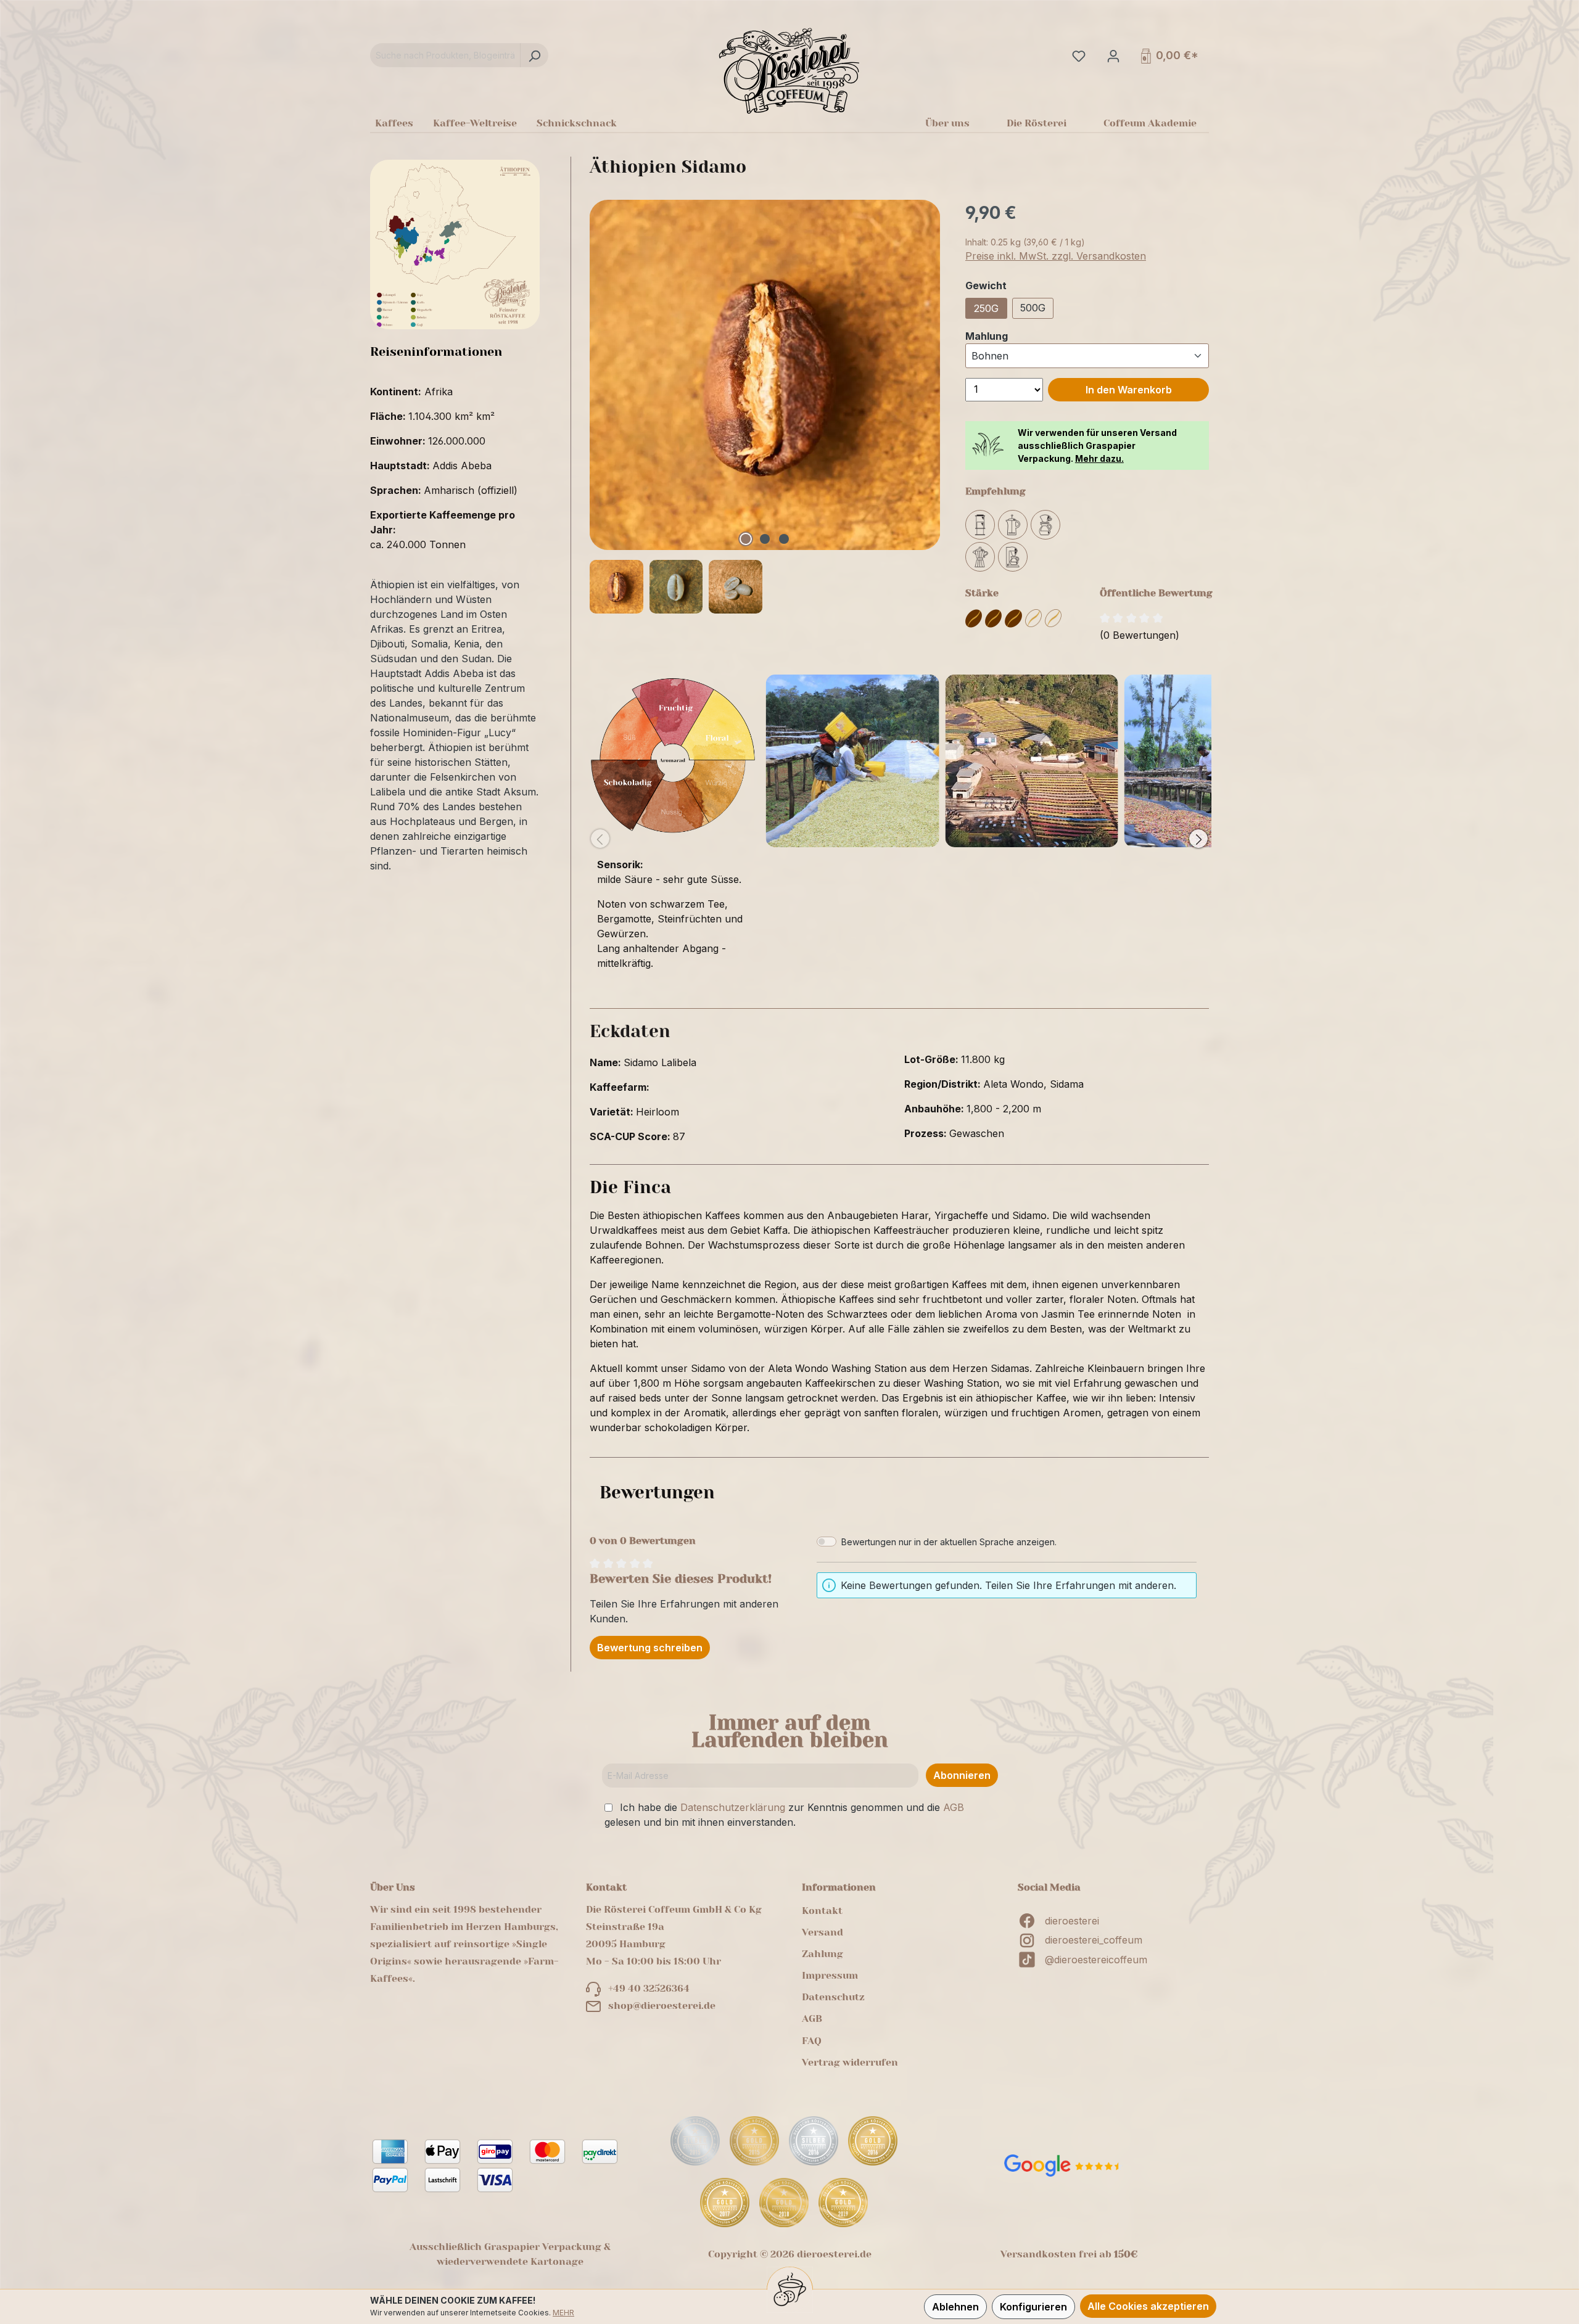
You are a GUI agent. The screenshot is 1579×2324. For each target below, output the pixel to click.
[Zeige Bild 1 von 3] (746, 539)
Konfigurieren (1033, 2307)
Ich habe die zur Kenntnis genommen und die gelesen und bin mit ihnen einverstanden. (784, 1815)
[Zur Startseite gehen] (789, 70)
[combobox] (445, 55)
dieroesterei (1072, 1921)
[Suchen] (534, 55)
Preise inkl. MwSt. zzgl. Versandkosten (1056, 256)
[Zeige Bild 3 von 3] (784, 539)
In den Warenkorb (1129, 390)
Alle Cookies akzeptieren (1148, 2306)
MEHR (563, 2313)
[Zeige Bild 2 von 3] (765, 539)
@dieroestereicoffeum (1096, 1960)
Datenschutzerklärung (733, 1807)
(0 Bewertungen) (1140, 635)
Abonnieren (962, 1775)
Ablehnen (955, 2307)
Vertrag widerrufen (850, 2062)
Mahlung (987, 336)
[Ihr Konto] (1112, 55)
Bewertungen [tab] (657, 1493)
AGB (954, 1807)
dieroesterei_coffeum (1094, 1940)
